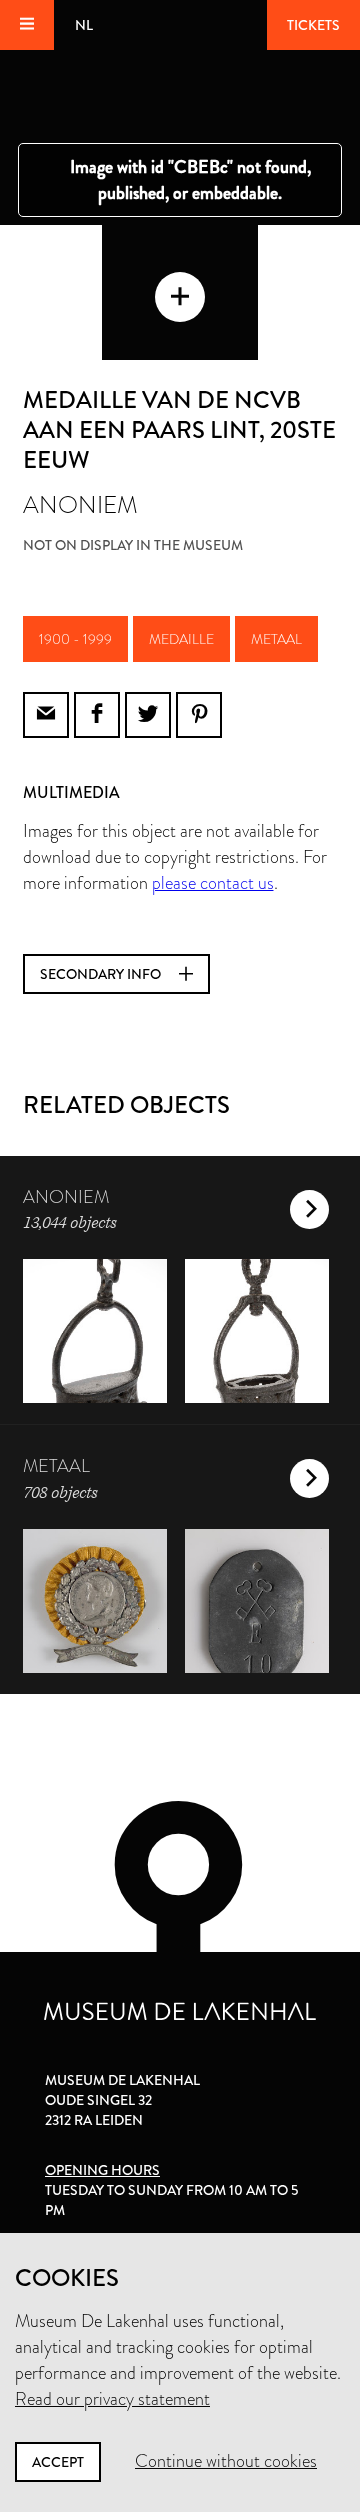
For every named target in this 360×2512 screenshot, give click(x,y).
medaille (181, 639)
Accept (58, 2462)
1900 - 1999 (75, 639)
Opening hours (102, 2170)
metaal (276, 639)
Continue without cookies (226, 2461)
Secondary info (102, 974)
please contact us (213, 883)
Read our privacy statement (112, 2399)
